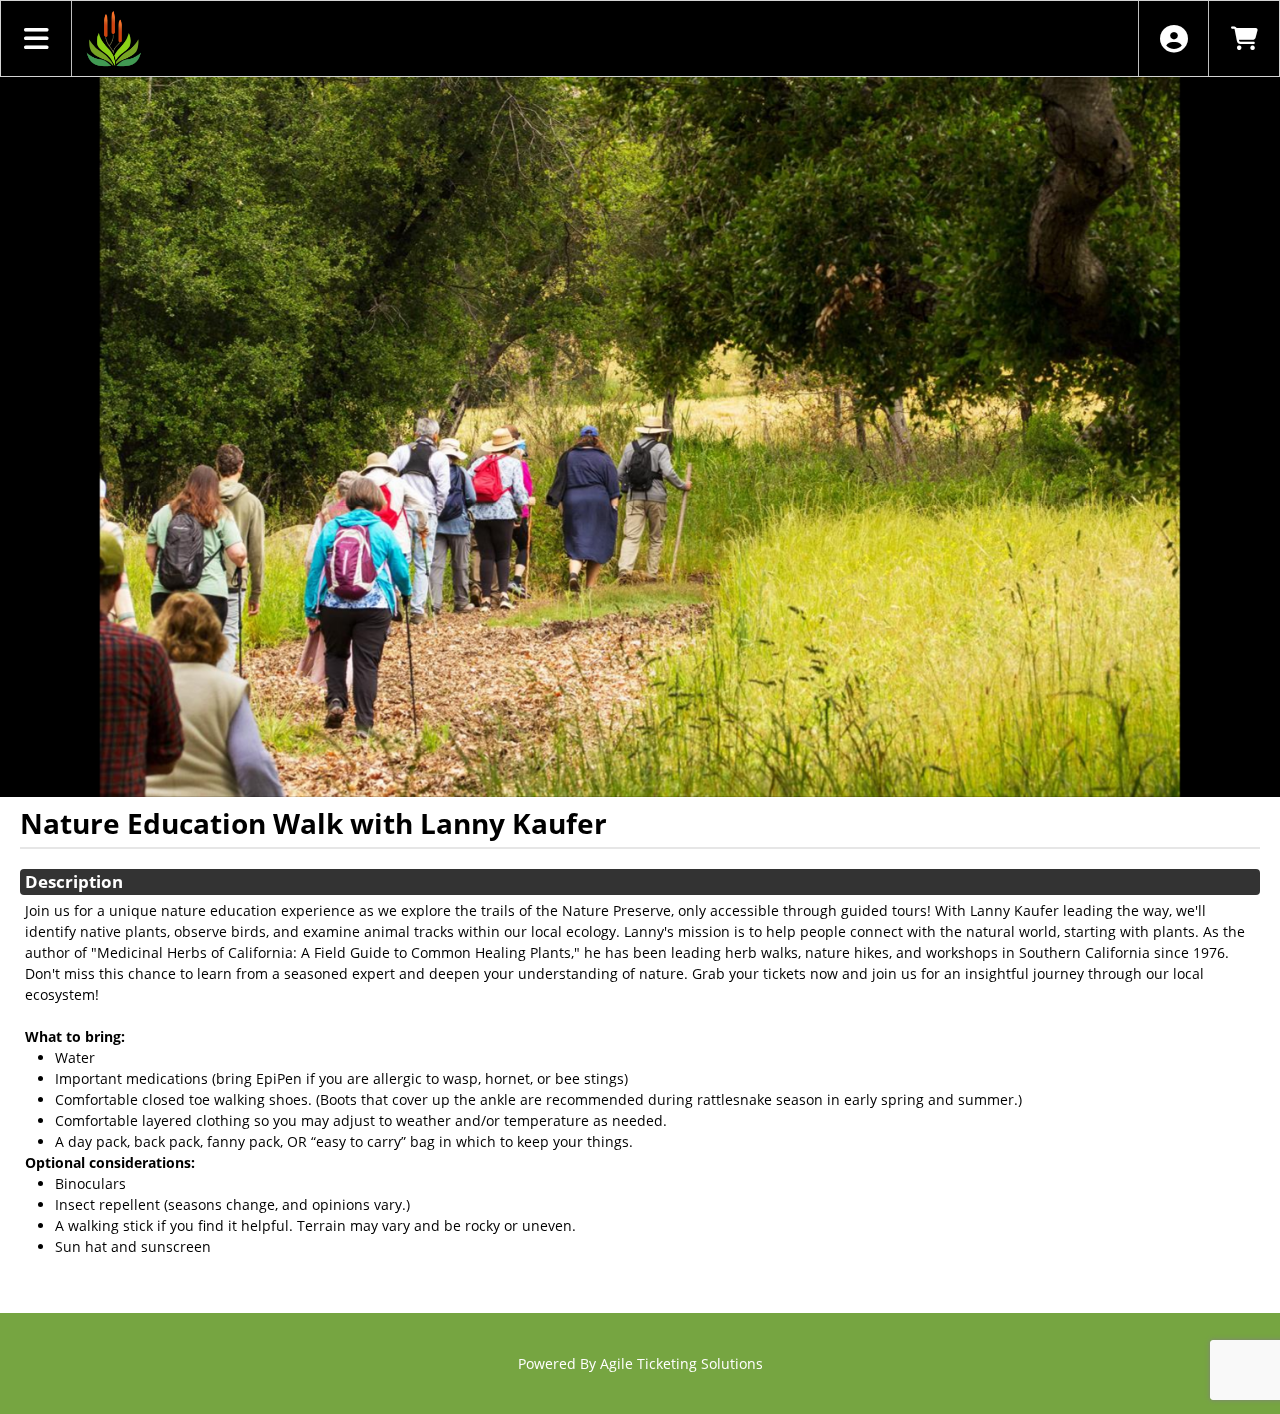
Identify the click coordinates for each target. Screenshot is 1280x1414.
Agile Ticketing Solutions (681, 1363)
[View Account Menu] (1173, 38)
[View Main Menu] (36, 38)
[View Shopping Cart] (1243, 38)
